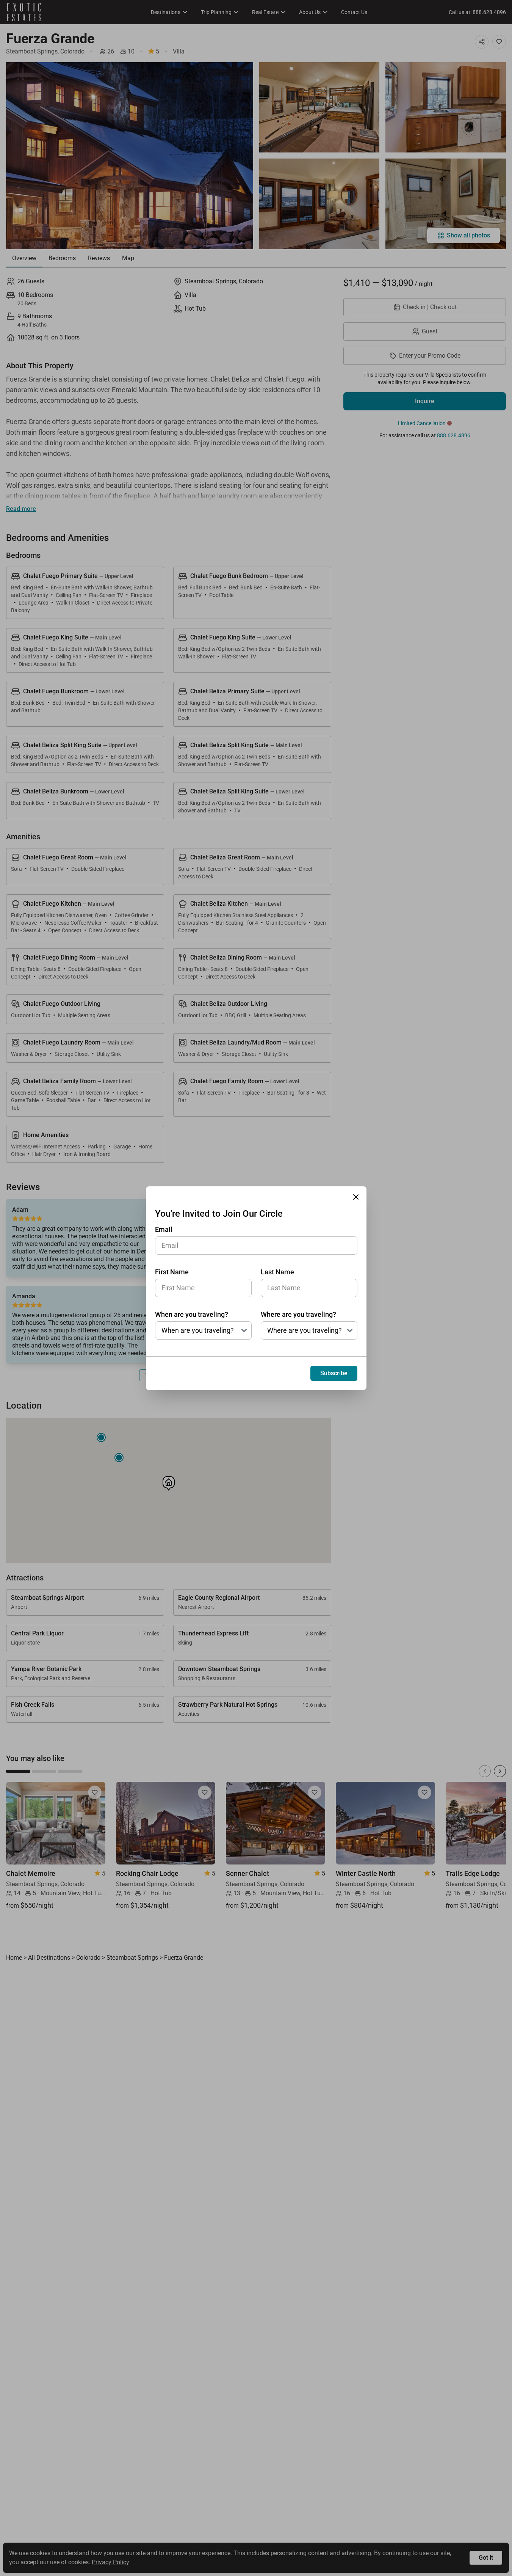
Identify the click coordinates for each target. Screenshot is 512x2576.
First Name (172, 1272)
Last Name (277, 1272)
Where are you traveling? (298, 1314)
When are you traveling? (192, 1314)
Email (164, 1229)
